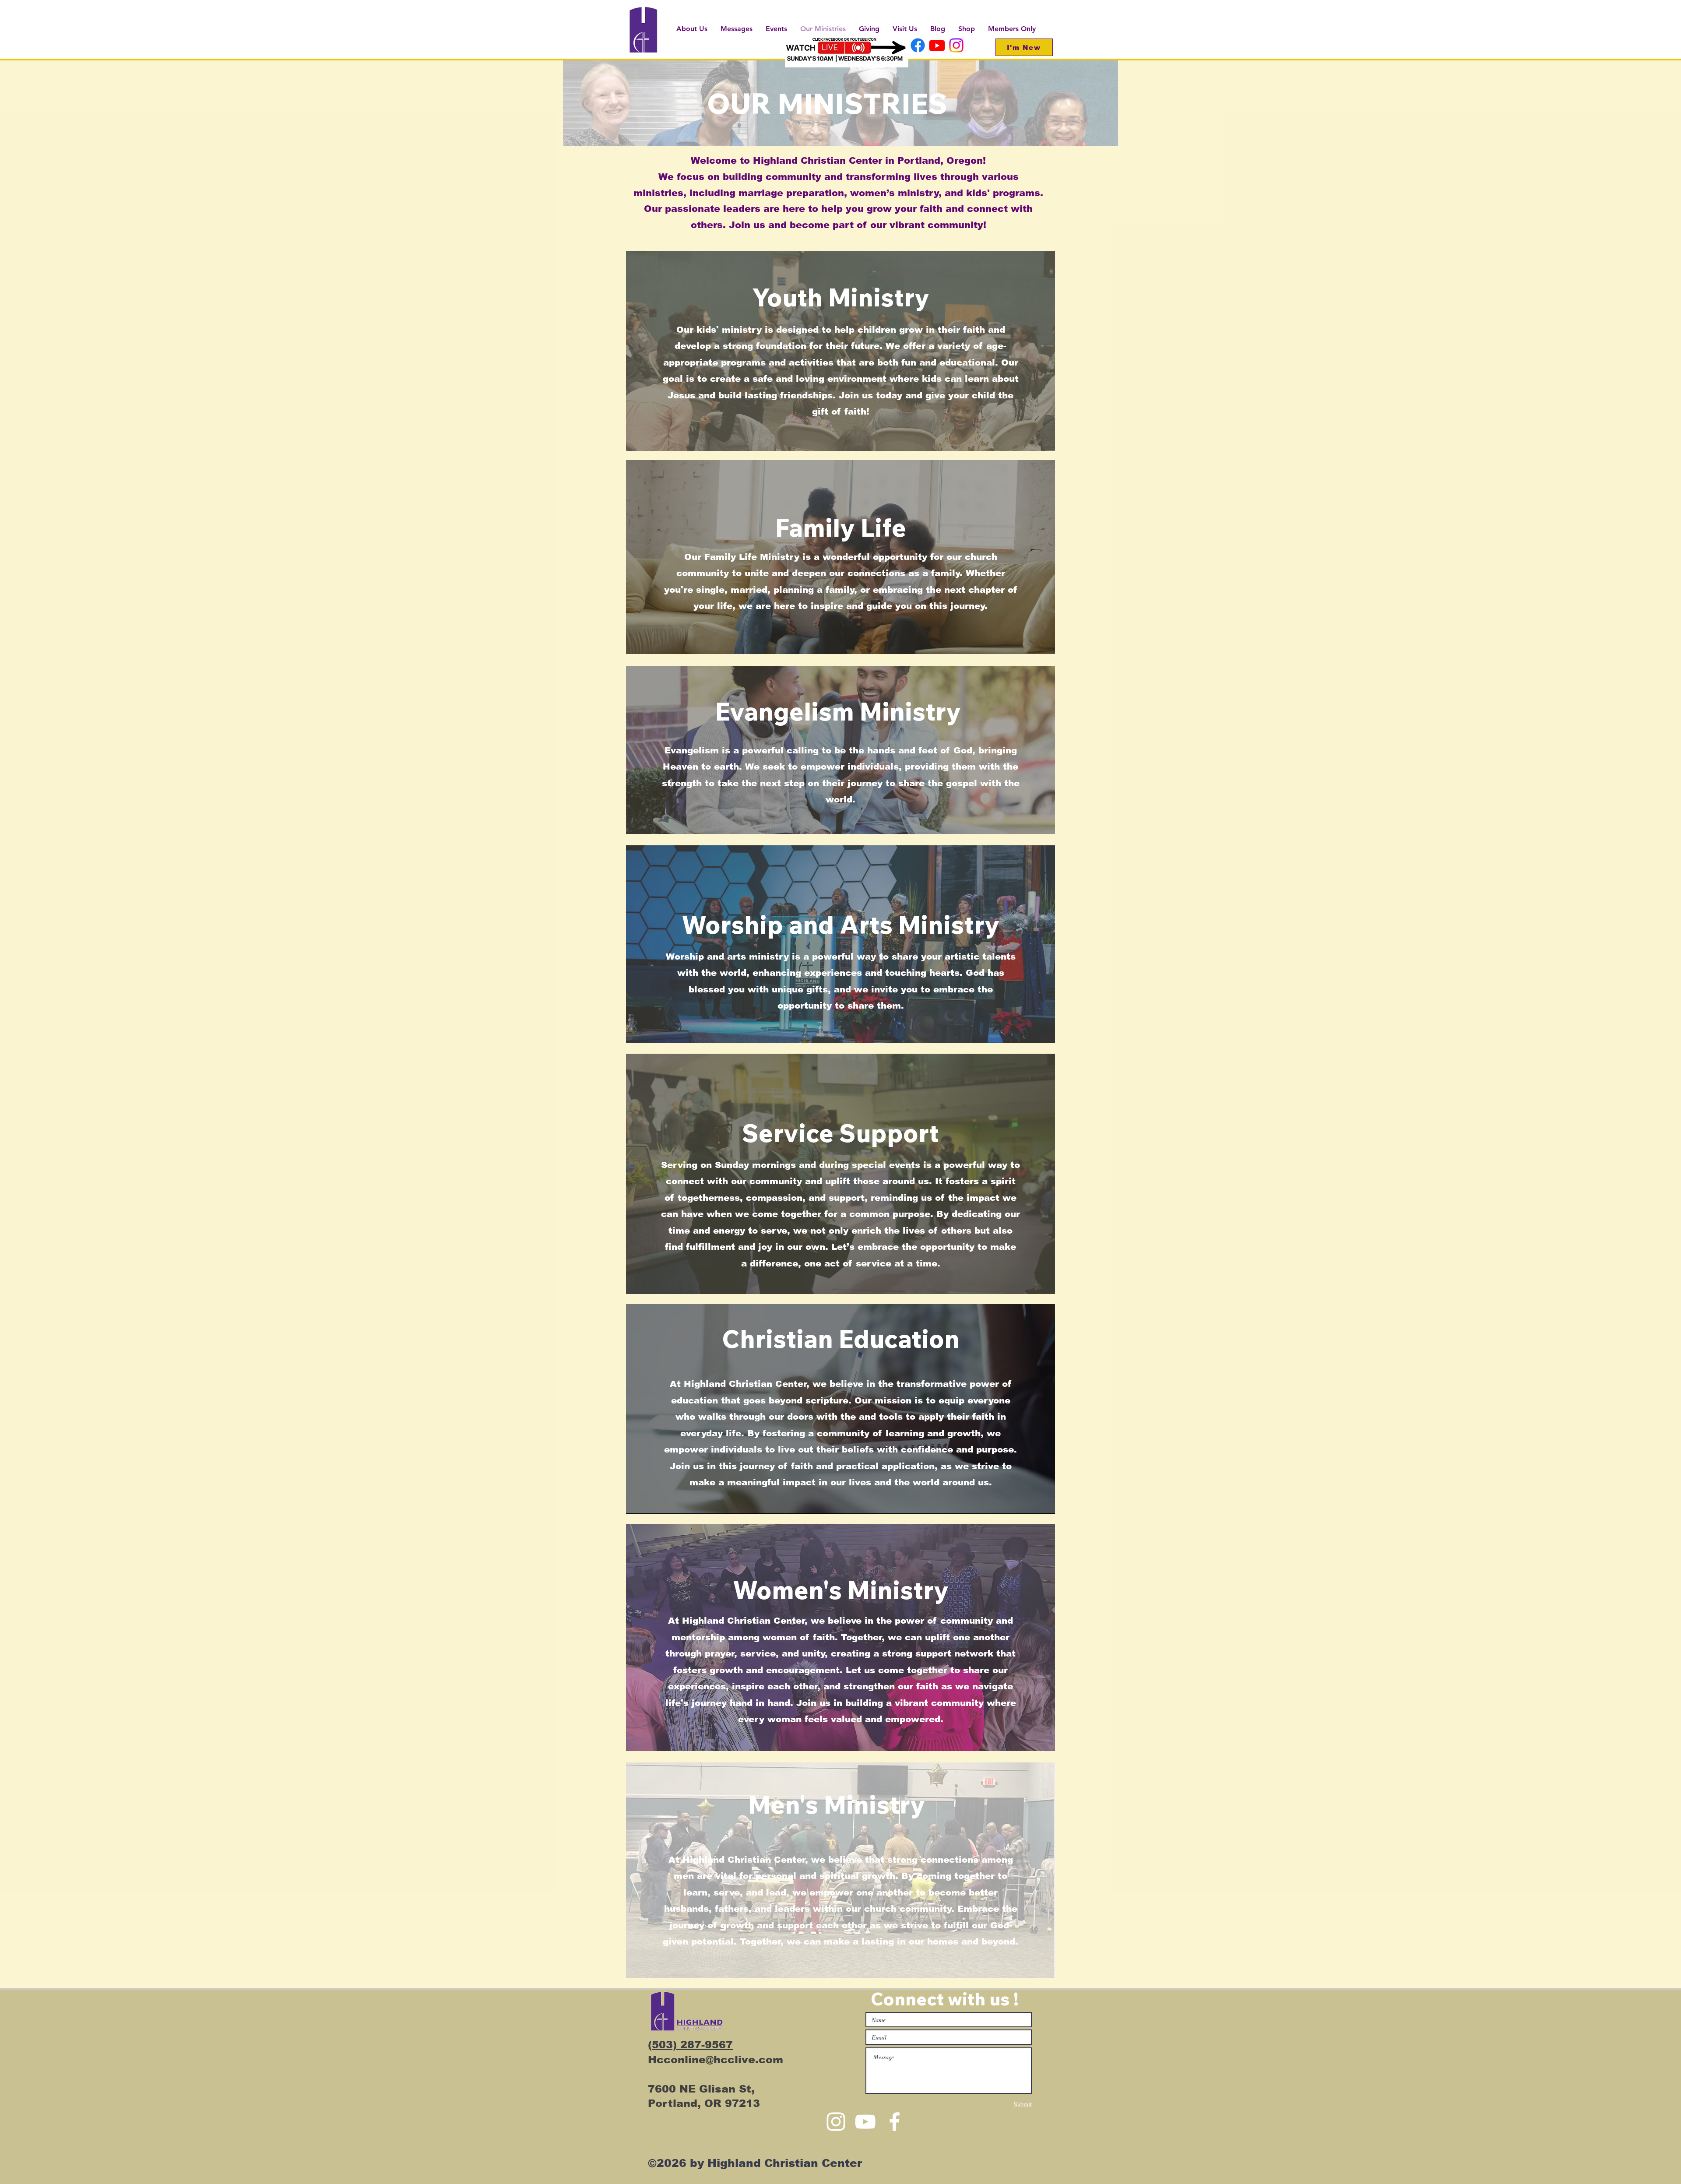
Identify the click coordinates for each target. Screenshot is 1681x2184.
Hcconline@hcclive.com (716, 2059)
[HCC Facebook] (918, 45)
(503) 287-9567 (690, 2045)
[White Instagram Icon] (836, 2122)
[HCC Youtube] (937, 45)
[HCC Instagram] (956, 45)
